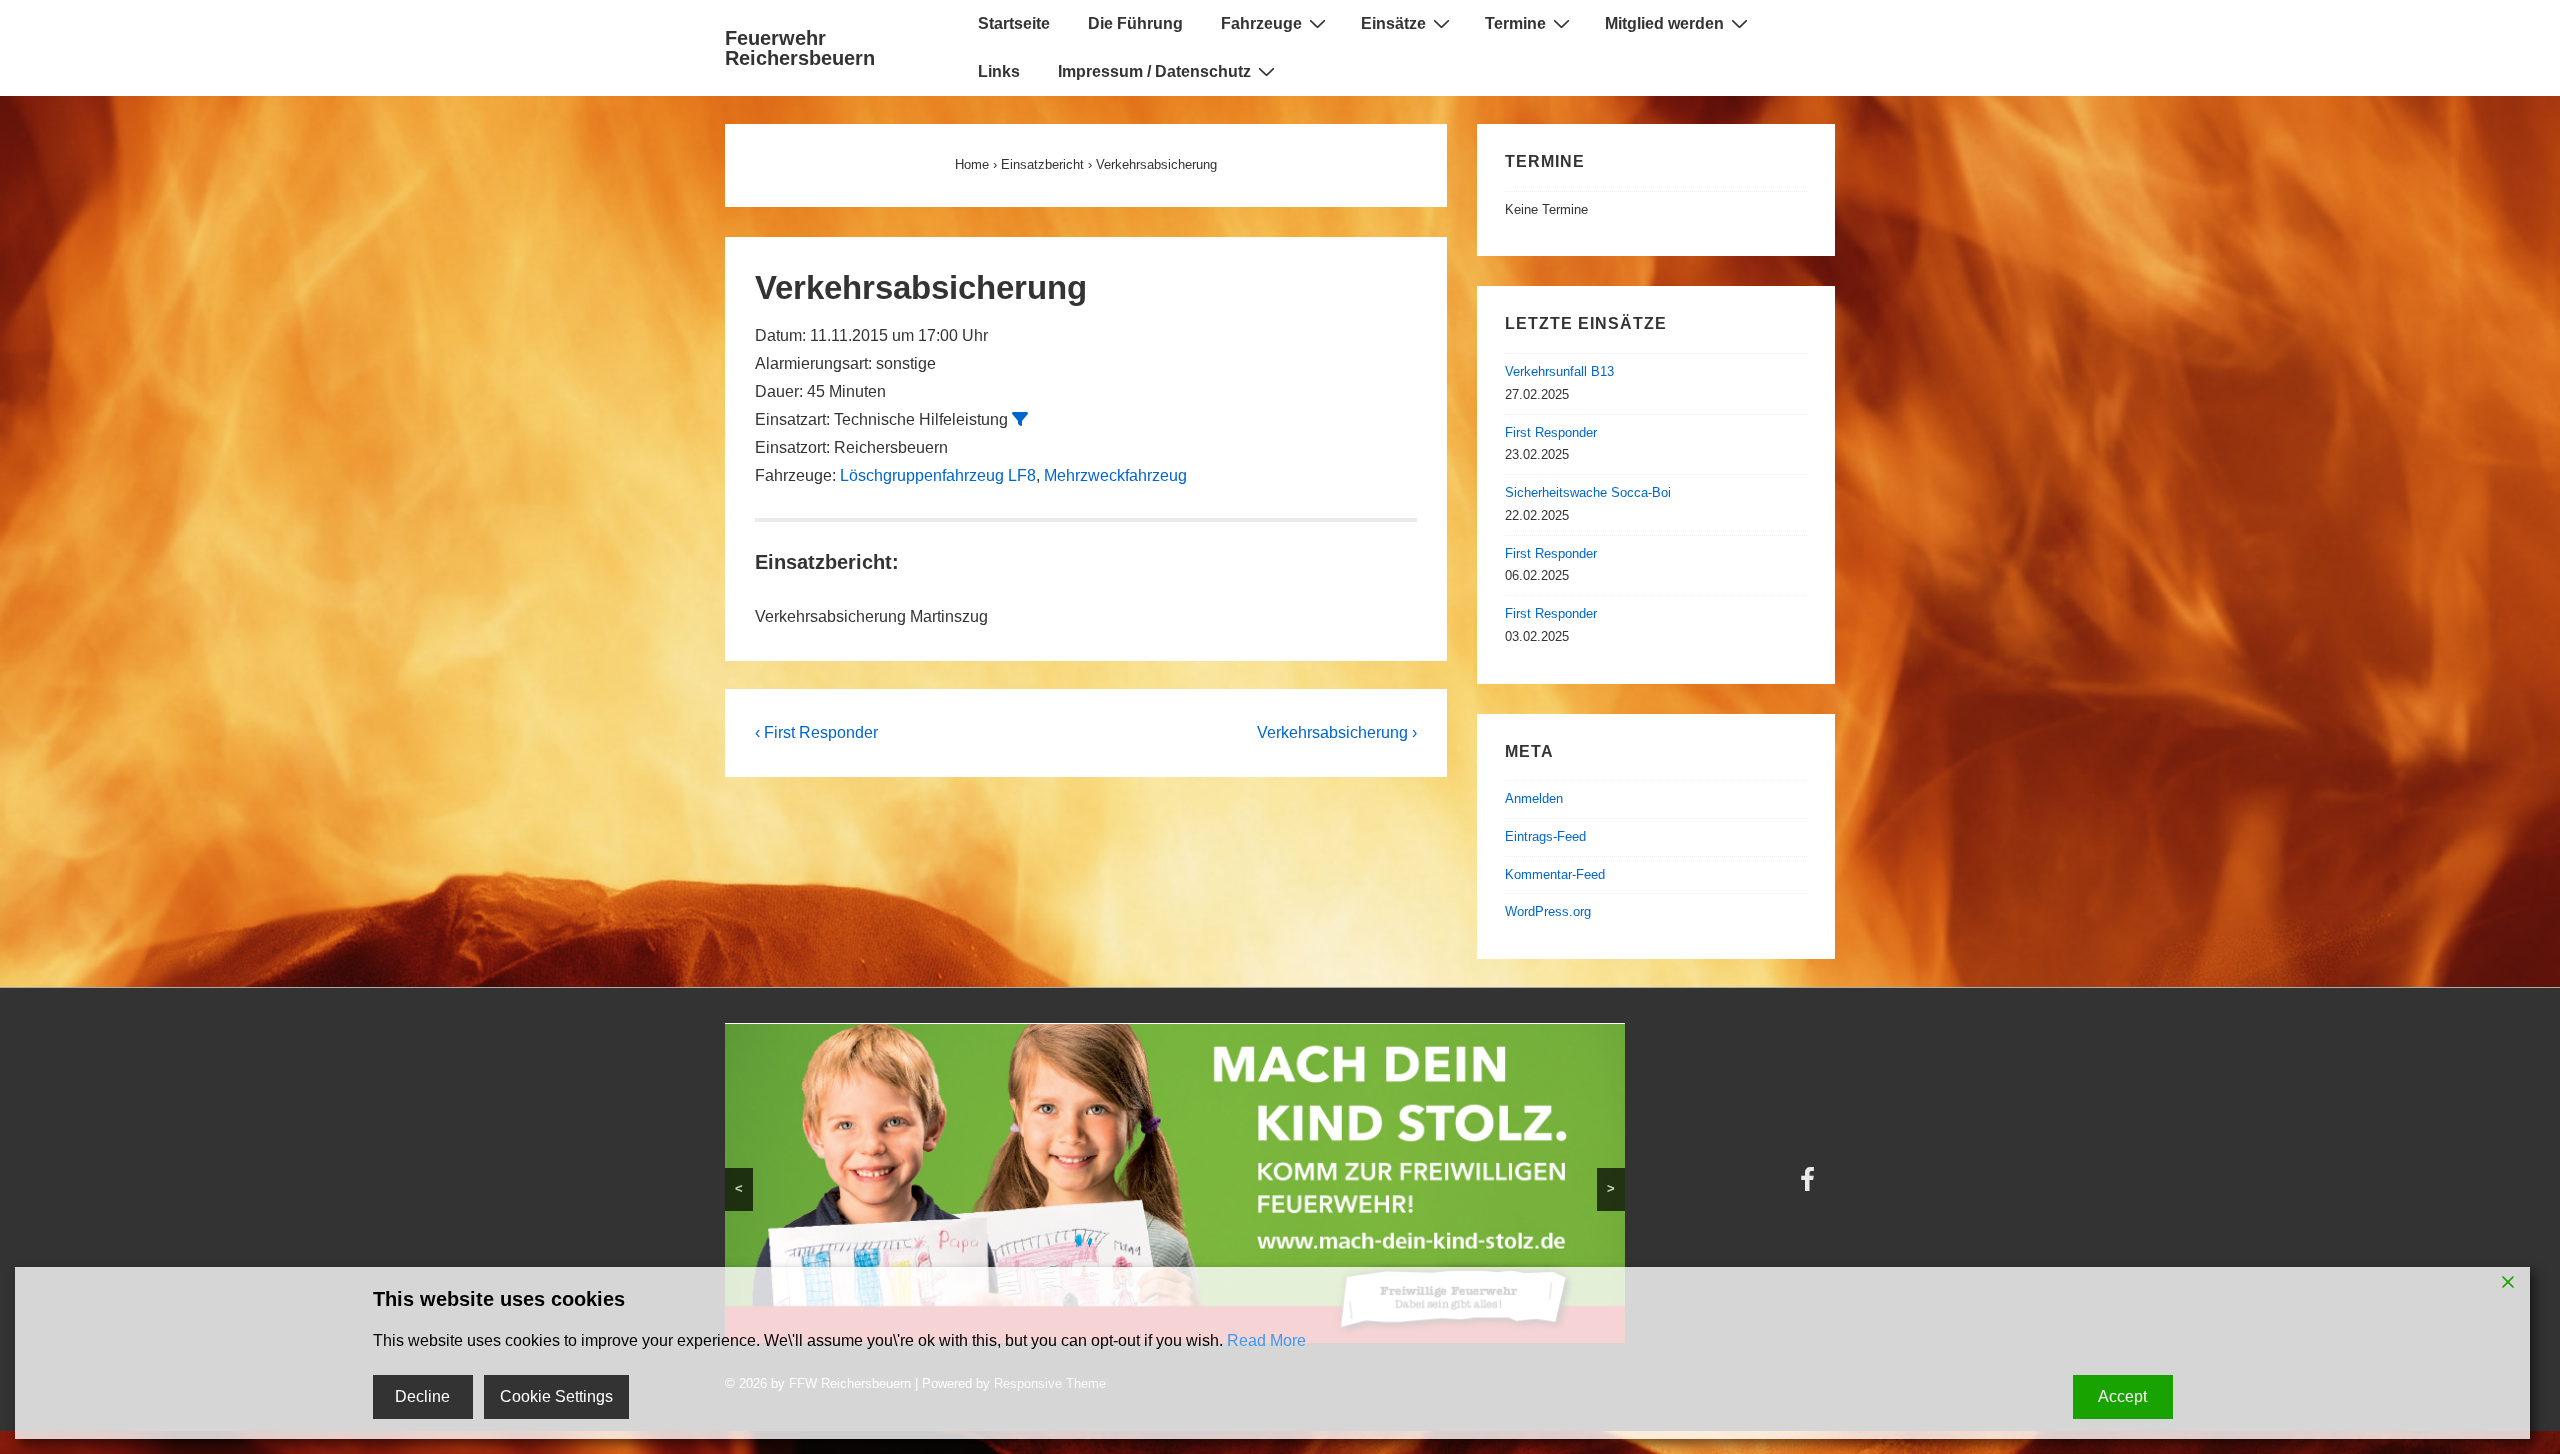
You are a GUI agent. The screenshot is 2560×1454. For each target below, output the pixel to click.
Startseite (1014, 23)
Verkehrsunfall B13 (1559, 371)
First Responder (1551, 432)
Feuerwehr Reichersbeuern (800, 48)
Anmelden (1534, 798)
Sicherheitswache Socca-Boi (1588, 492)
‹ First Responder (816, 732)
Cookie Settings (556, 1396)
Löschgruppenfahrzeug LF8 (938, 475)
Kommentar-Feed (1555, 874)
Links (999, 71)
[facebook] (1387, 1135)
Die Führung (1135, 23)
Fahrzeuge (1261, 23)
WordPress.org (1548, 911)
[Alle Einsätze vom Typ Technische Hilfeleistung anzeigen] (1020, 419)
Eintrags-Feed (1545, 836)
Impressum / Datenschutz (1154, 71)
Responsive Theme (1779, 1130)
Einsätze (1393, 23)
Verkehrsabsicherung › (1337, 732)
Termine (1515, 23)
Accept (2122, 1396)
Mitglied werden (1664, 23)
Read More (1266, 1340)
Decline (422, 1396)
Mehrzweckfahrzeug (1115, 475)
